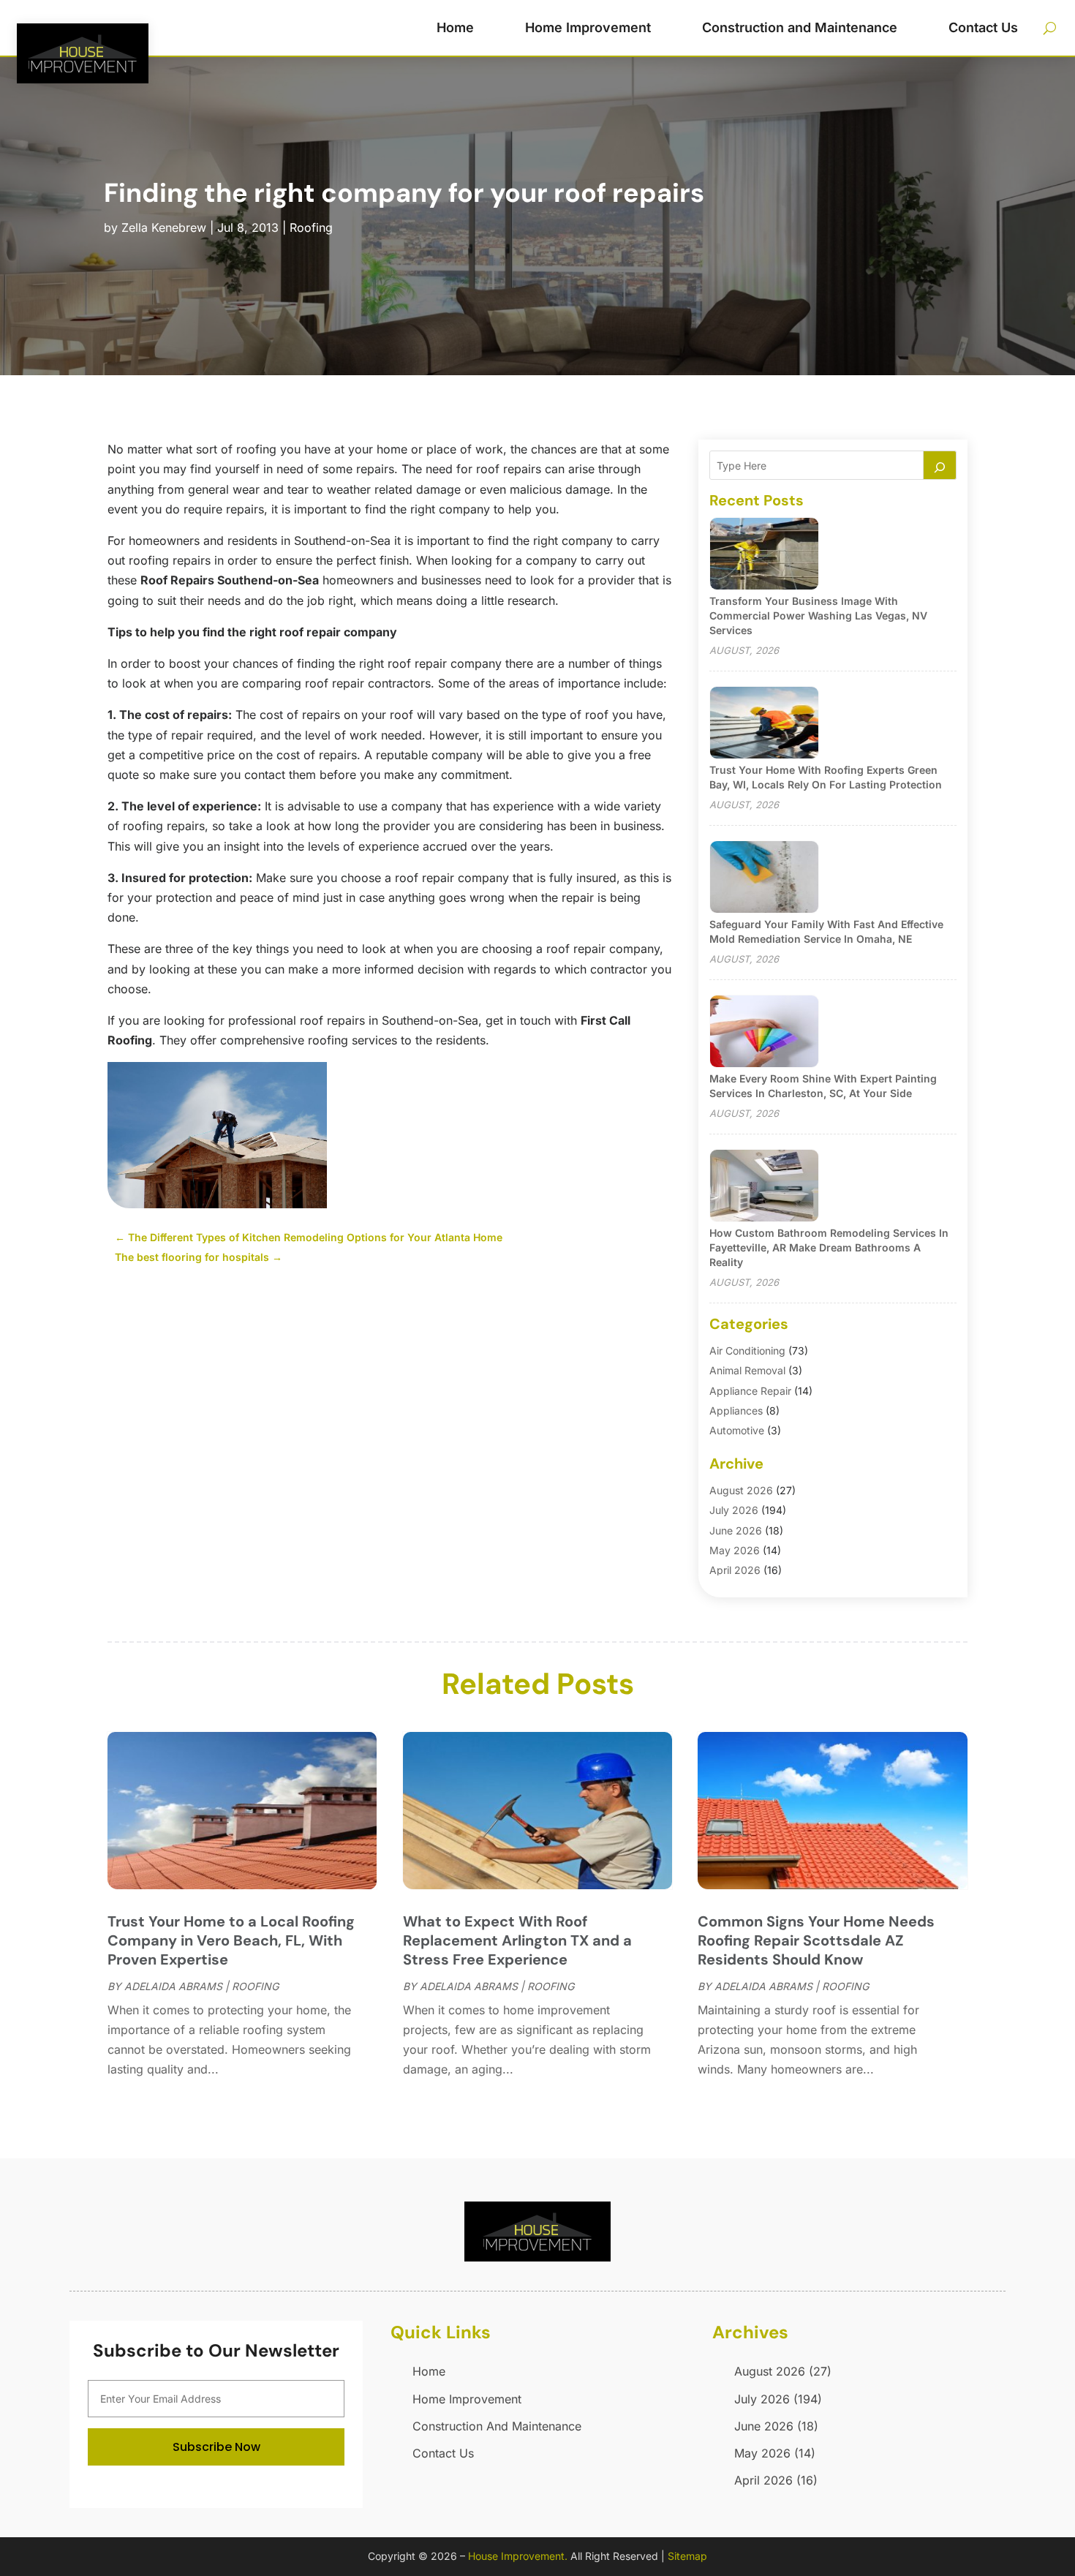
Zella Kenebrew (164, 227)
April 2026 (735, 1570)
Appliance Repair (750, 1391)
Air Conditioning (747, 1351)
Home (455, 27)
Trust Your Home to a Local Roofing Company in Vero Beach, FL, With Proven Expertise (231, 1940)
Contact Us (983, 27)
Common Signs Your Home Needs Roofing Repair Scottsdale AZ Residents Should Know (816, 1940)
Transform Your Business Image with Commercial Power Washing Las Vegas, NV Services (818, 615)
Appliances (736, 1411)
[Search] (940, 465)
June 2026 (736, 1530)
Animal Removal (747, 1370)
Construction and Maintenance (800, 27)
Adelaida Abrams (173, 1986)
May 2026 (735, 1550)
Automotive (737, 1430)
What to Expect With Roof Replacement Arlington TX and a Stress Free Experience (517, 1940)
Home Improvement (588, 27)
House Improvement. (518, 2556)
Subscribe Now (216, 2447)
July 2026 (734, 1510)
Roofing (311, 227)
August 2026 (741, 1490)
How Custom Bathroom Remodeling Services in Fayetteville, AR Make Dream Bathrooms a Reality (829, 1247)
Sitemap (687, 2556)
